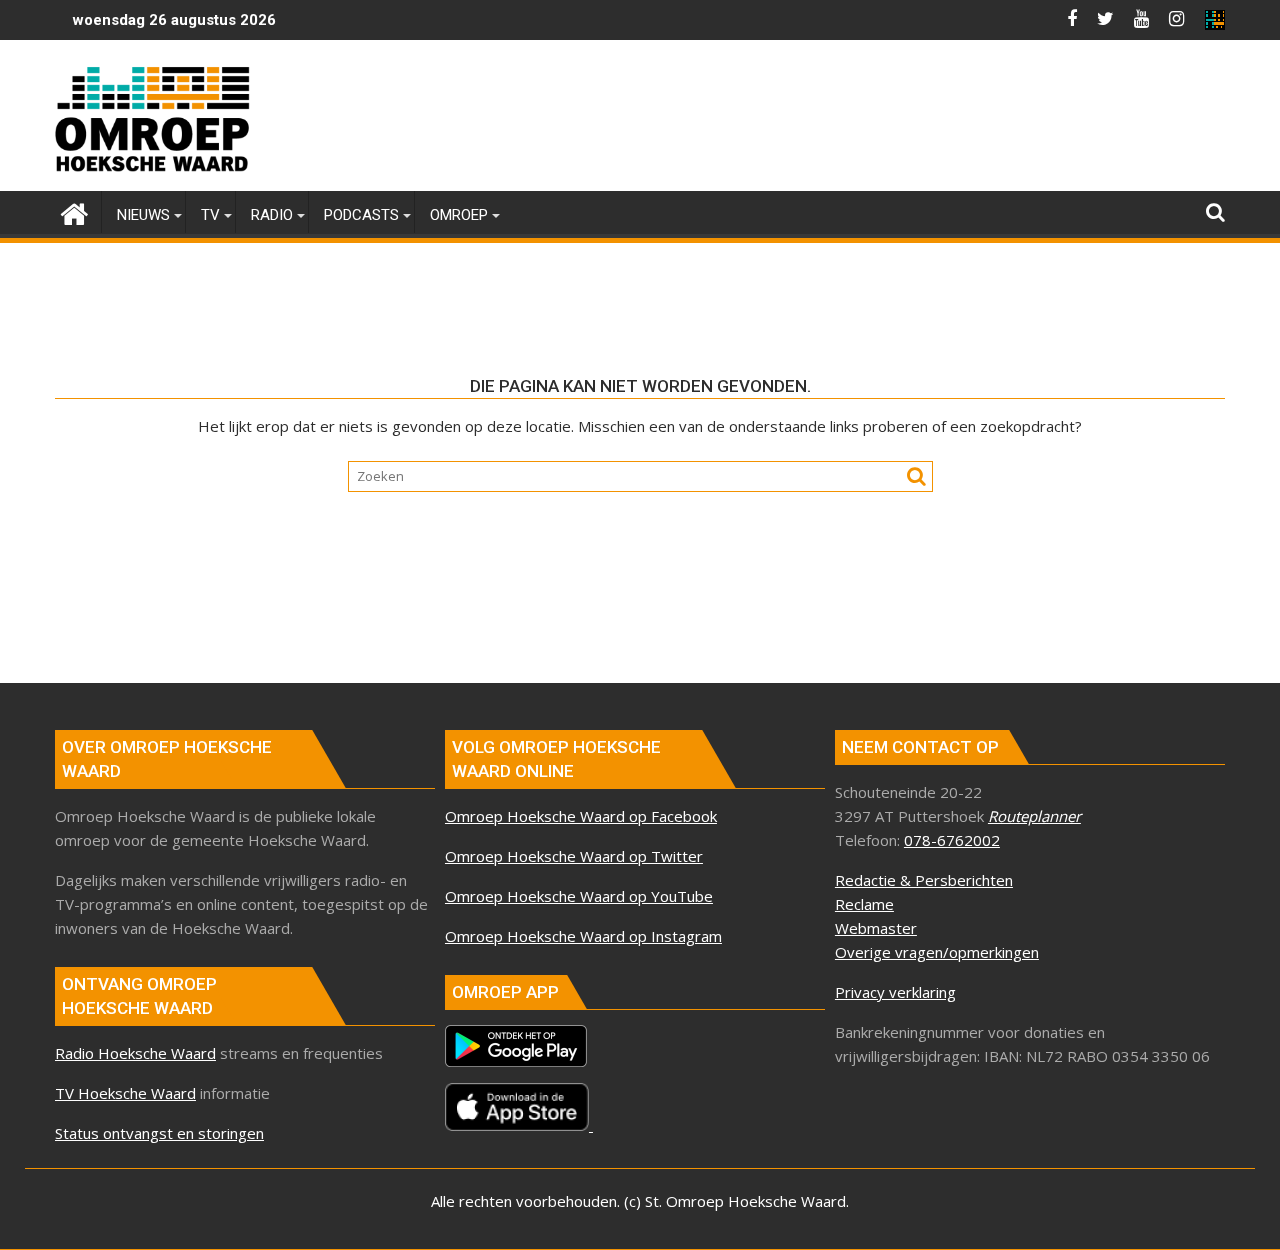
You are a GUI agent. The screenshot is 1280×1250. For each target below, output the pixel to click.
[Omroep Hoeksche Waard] (74, 211)
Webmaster (876, 928)
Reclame (864, 904)
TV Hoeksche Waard (125, 1093)
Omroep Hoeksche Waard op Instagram (583, 936)
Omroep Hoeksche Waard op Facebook (581, 816)
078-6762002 (952, 840)
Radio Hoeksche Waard (135, 1053)
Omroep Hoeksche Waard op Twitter (574, 856)
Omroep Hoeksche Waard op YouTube (579, 896)
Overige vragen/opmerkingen (937, 952)
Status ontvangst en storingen (159, 1133)
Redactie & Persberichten (924, 880)
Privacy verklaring (895, 992)
